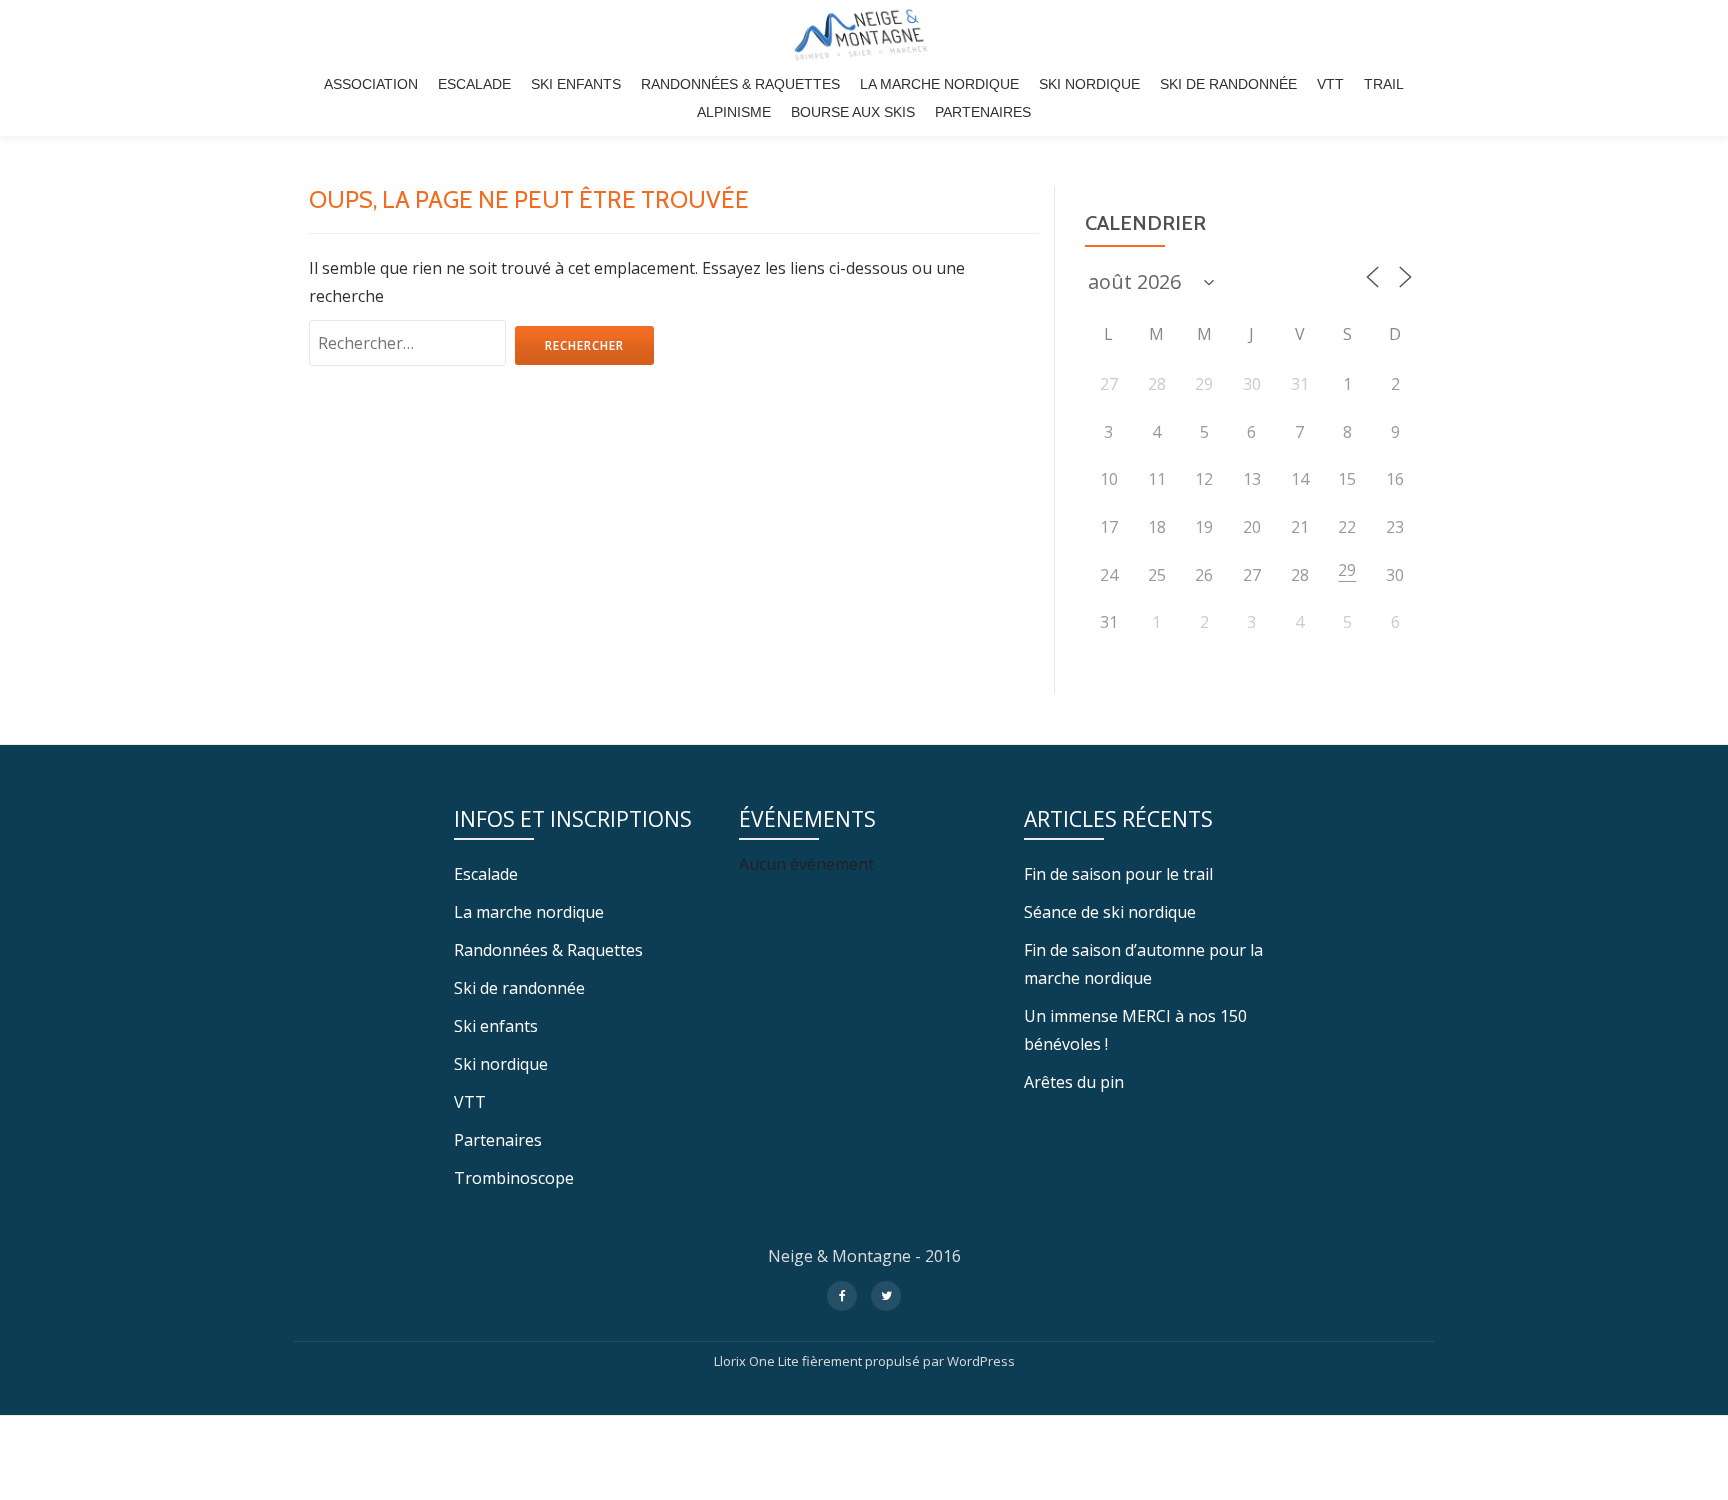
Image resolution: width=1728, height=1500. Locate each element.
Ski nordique (1089, 84)
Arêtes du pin (1074, 1082)
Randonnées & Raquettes (740, 84)
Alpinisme (734, 112)
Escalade (474, 84)
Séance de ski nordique (1110, 912)
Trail (1384, 84)
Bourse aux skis (853, 112)
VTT (1330, 84)
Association (371, 84)
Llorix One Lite (758, 1361)
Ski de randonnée (1228, 84)
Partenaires (983, 112)
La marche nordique (939, 84)
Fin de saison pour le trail (1118, 874)
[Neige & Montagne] (863, 35)
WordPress (981, 1361)
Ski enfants (576, 84)
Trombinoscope (514, 1178)
